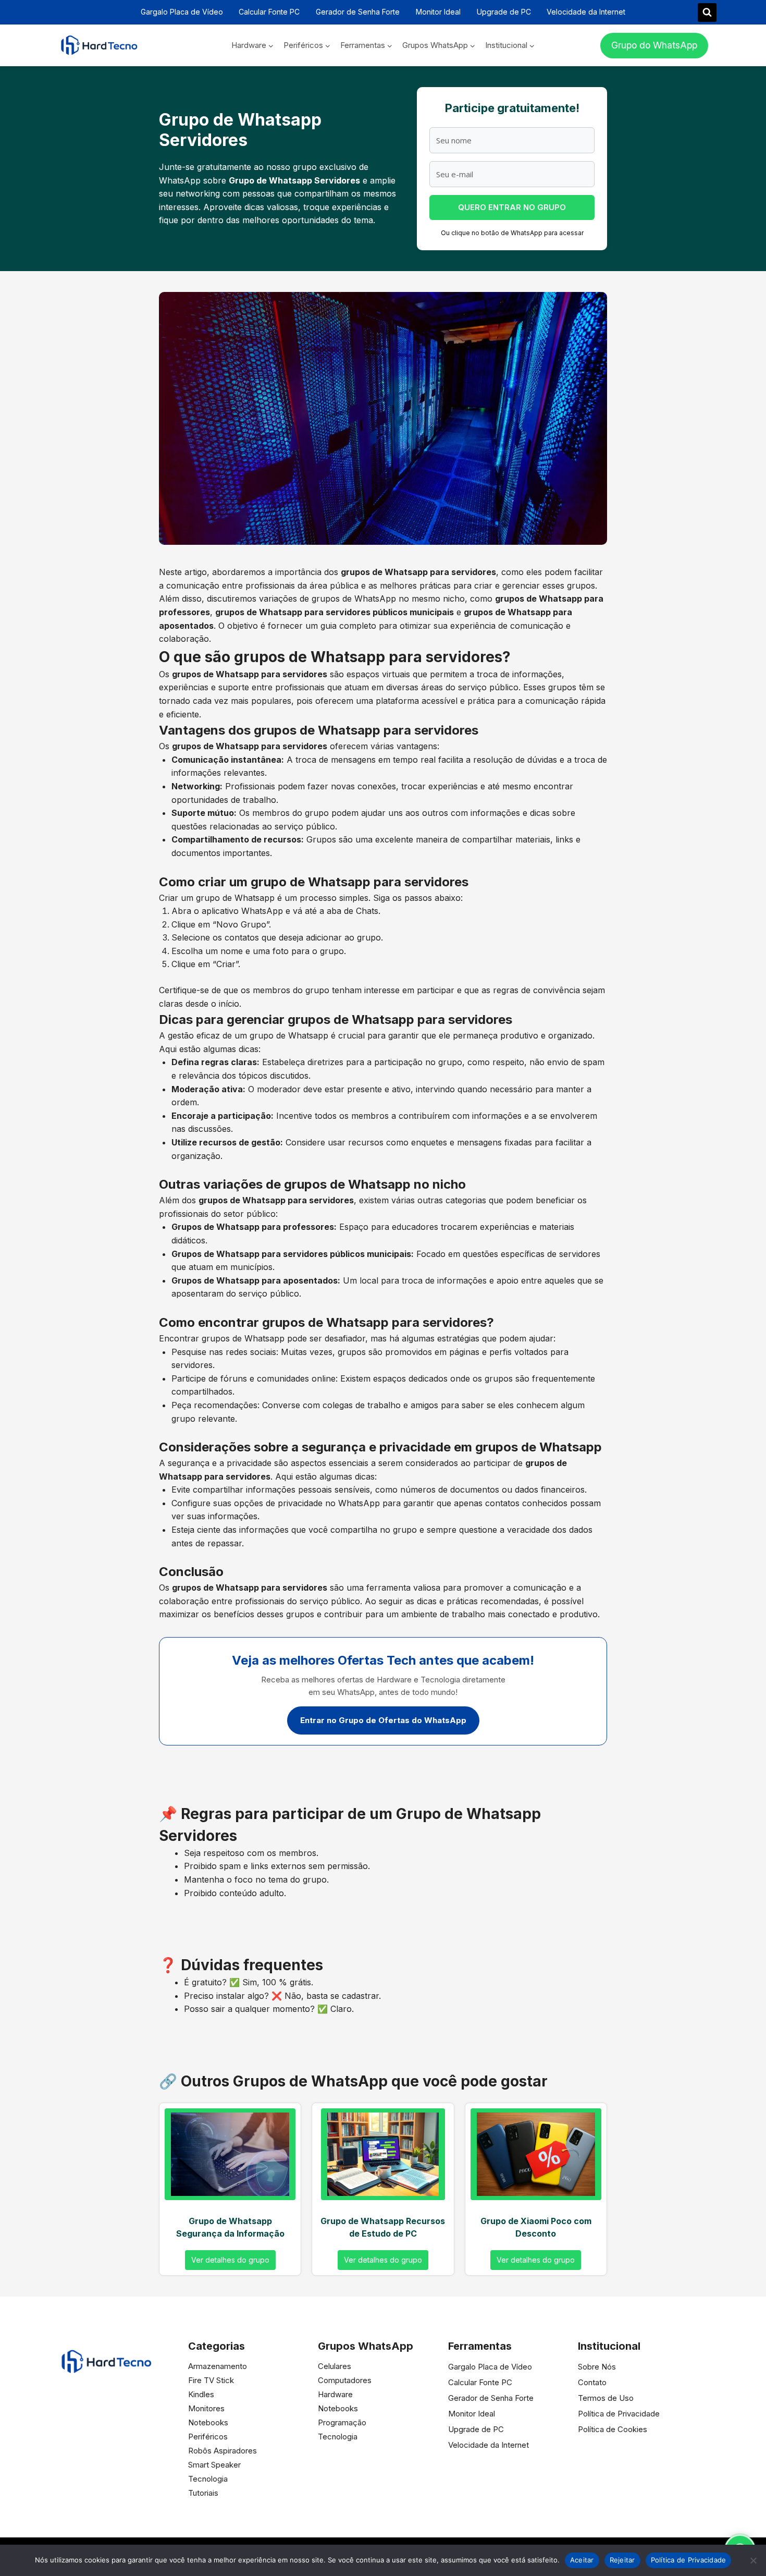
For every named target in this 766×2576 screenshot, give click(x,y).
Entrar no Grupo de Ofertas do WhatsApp (383, 1720)
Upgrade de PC (504, 12)
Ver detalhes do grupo (230, 2260)
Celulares (335, 2366)
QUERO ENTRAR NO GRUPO (512, 207)
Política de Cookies (613, 2429)
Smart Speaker (214, 2465)
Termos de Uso (606, 2398)
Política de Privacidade (619, 2414)
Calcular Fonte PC (269, 12)
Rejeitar (622, 2560)
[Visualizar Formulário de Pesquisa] (707, 13)
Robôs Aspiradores (223, 2451)
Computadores (345, 2380)
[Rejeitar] (753, 2560)
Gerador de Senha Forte (358, 12)
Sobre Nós (597, 2367)
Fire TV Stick (211, 2380)
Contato (592, 2382)
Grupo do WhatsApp (654, 45)
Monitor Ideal (438, 12)
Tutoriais (203, 2493)
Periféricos (208, 2437)
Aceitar (582, 2560)
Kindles (201, 2394)
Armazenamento (218, 2366)
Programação (342, 2422)
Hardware (335, 2394)
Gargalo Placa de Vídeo (182, 12)
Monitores (206, 2408)
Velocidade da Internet (586, 12)
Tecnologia (208, 2479)
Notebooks (208, 2422)
